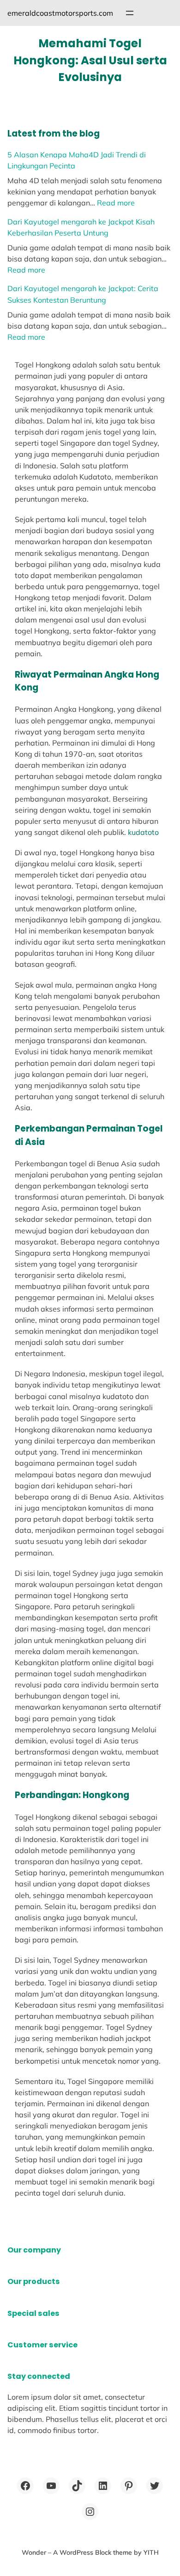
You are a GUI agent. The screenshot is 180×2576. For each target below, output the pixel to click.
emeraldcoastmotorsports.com (60, 13)
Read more (116, 203)
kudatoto (143, 832)
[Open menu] (130, 13)
